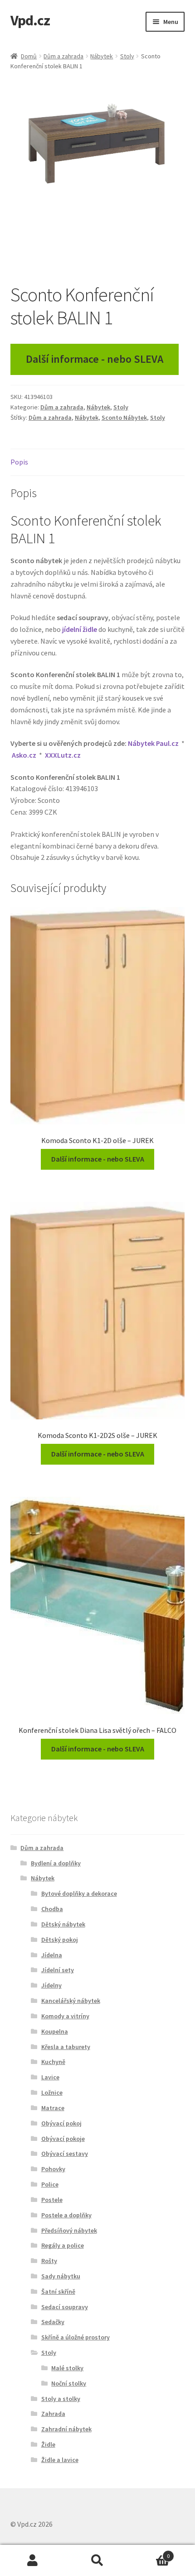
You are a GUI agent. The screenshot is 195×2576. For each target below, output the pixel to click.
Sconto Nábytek (124, 417)
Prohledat (97, 2561)
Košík (150, 2553)
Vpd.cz (30, 20)
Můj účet (32, 2561)
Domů (29, 56)
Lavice (50, 2077)
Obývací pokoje (63, 2139)
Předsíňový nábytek (69, 2230)
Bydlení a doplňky (56, 1863)
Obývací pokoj (61, 2123)
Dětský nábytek (63, 1924)
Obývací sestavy (65, 2154)
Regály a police (63, 2245)
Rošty (49, 2261)
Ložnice (52, 2092)
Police (50, 2184)
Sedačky (53, 2322)
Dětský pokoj (60, 1940)
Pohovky (53, 2169)
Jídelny (51, 1985)
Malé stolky (67, 2368)
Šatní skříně (58, 2291)
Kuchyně (53, 2062)
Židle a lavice (60, 2460)
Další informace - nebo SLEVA (95, 359)
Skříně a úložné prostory (76, 2337)
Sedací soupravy (65, 2307)
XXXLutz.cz (63, 755)
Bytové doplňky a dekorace (79, 1893)
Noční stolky (69, 2383)
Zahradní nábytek (66, 2429)
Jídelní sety (58, 1970)
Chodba (52, 1909)
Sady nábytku (61, 2276)
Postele (52, 2200)
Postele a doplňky (66, 2215)
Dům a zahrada (63, 56)
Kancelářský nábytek (71, 2001)
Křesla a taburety (66, 2047)
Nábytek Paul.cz (153, 743)
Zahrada (53, 2414)
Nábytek (102, 56)
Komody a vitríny (65, 2016)
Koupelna (55, 2031)
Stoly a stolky (61, 2399)
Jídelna (52, 1955)
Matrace (53, 2108)
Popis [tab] (19, 462)
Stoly (127, 56)
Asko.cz (24, 755)
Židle (48, 2444)
